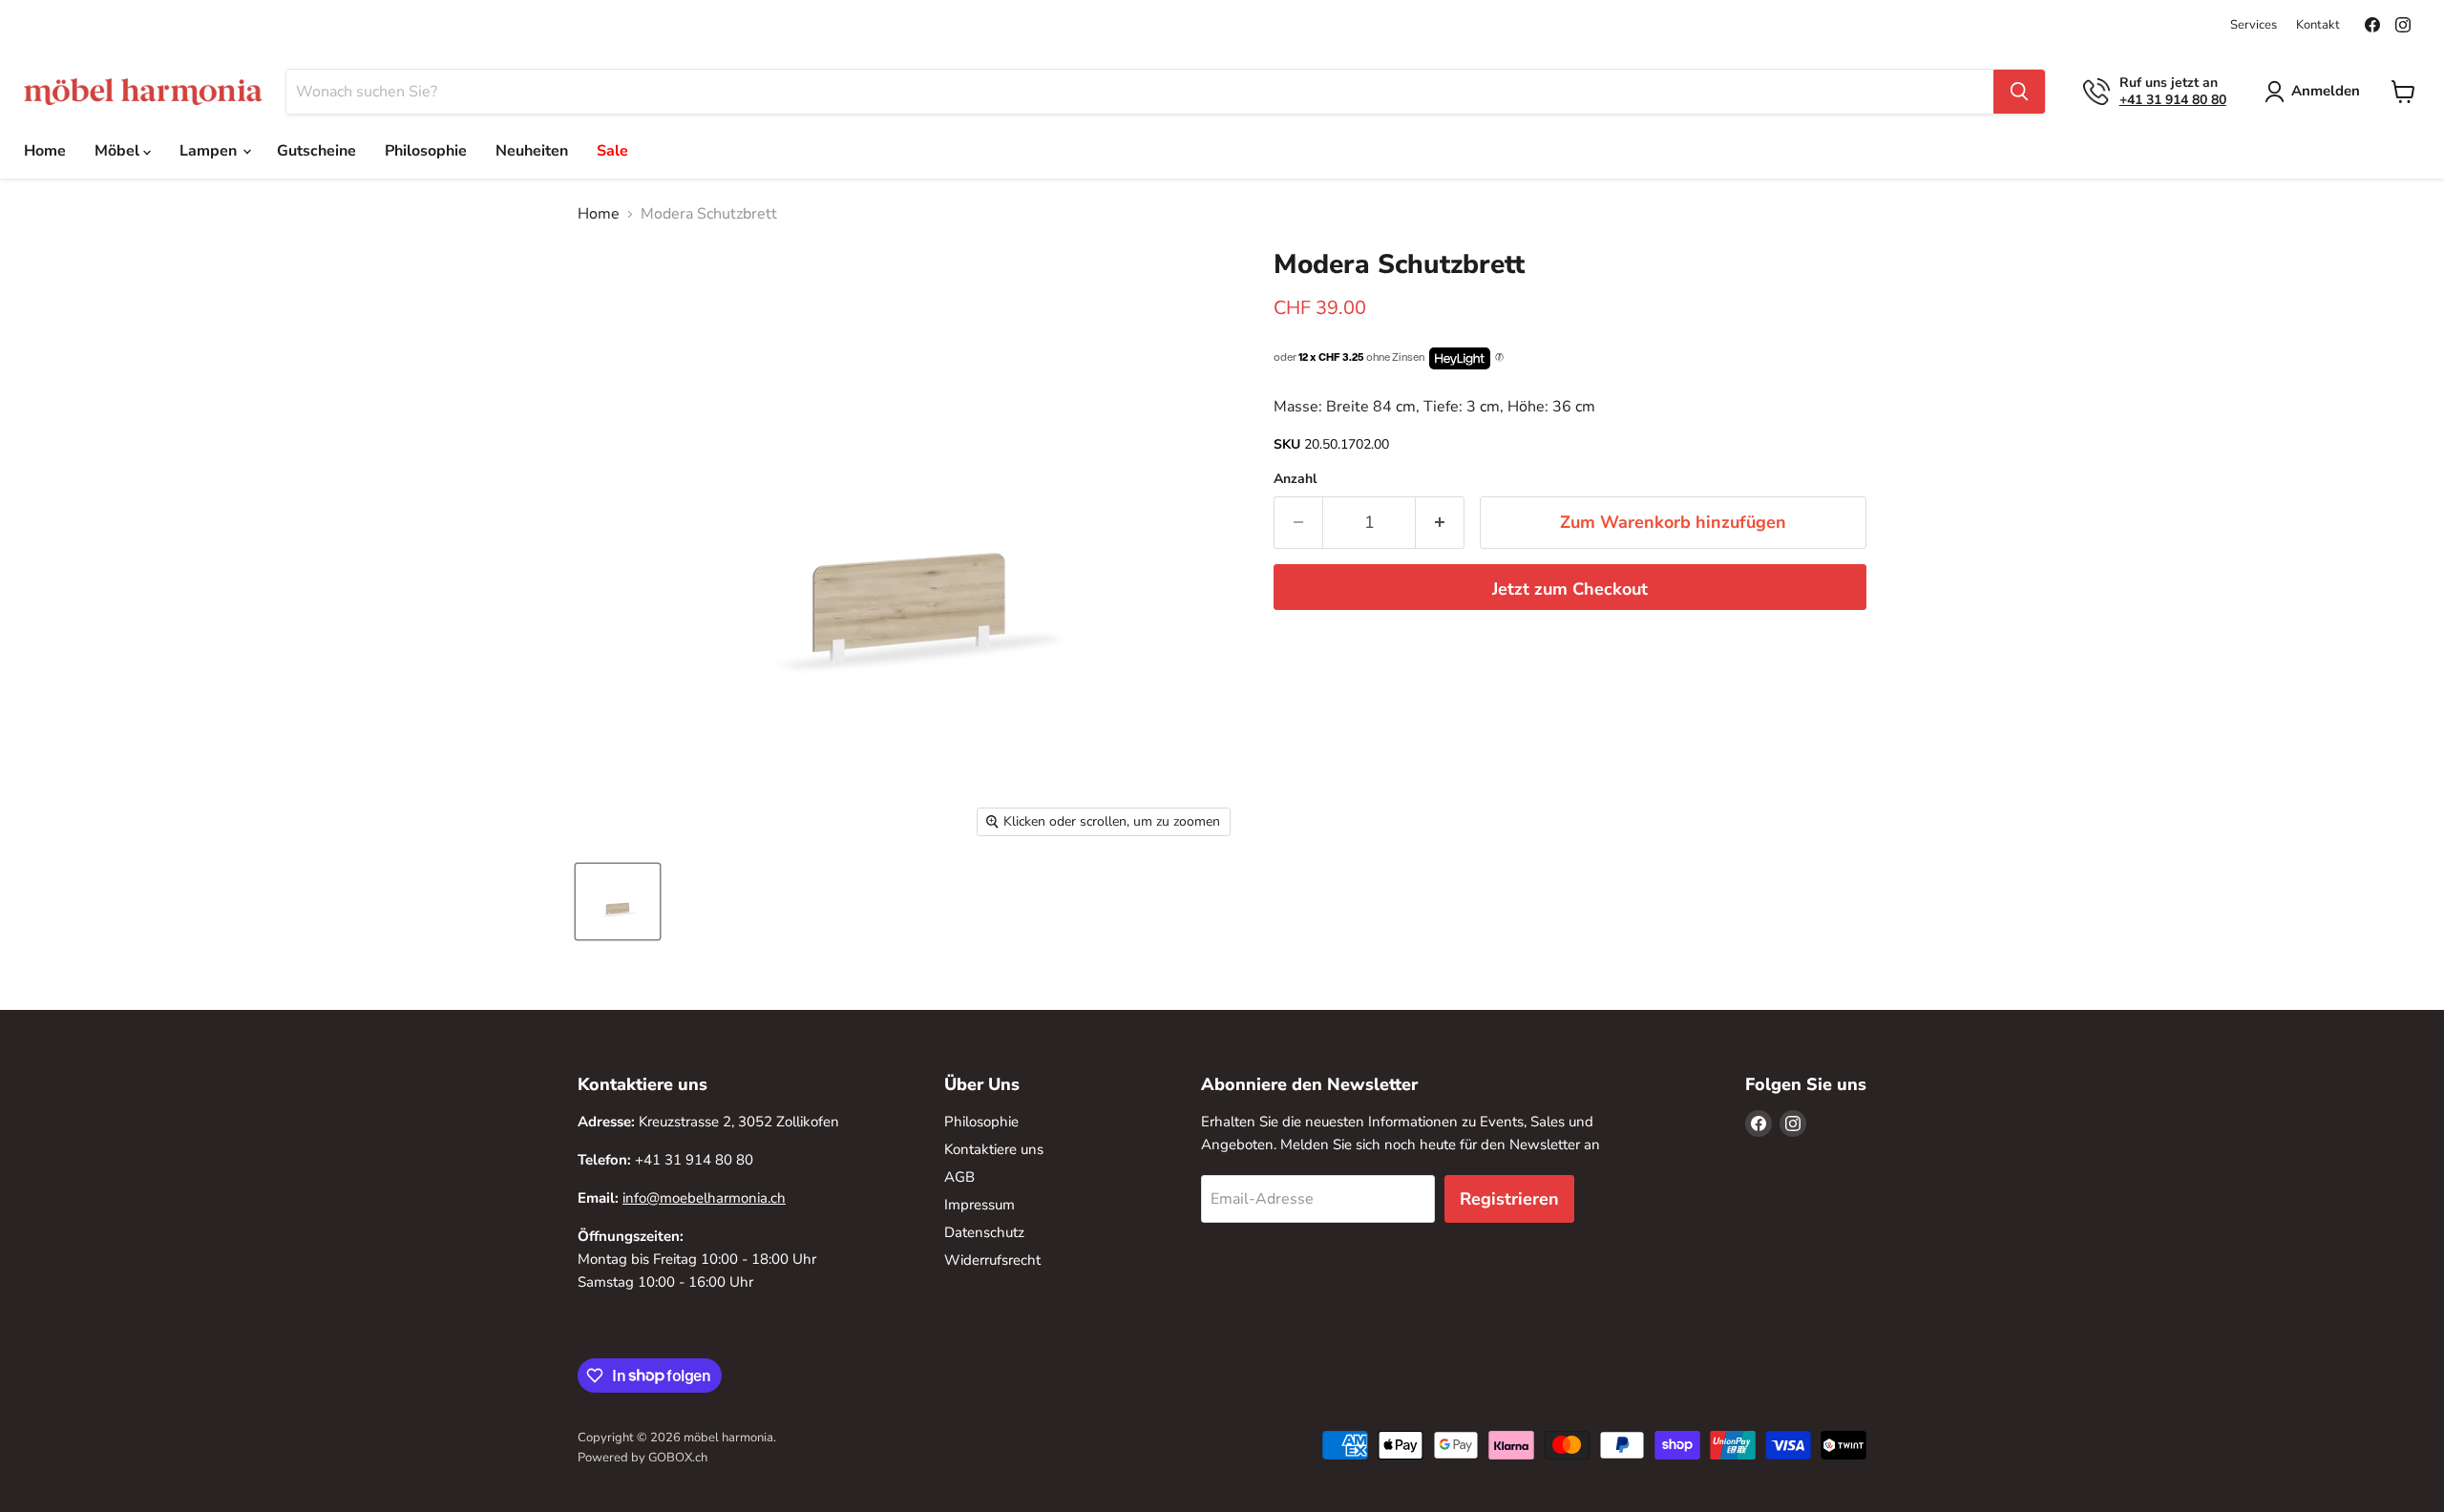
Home (45, 151)
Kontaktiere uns (994, 1149)
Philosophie (426, 151)
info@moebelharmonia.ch (704, 1198)
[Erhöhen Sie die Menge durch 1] (1440, 523)
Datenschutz (984, 1232)
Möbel (119, 151)
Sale (612, 151)
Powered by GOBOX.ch (643, 1458)
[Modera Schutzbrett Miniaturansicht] (618, 902)
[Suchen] (2019, 92)
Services (2254, 25)
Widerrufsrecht (992, 1260)
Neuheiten (532, 151)
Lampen (210, 151)
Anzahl (1295, 479)
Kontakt (2318, 25)
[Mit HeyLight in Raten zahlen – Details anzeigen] (1499, 358)
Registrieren (1509, 1199)
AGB (959, 1177)
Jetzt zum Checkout (1570, 589)
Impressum (980, 1205)
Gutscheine (316, 151)
